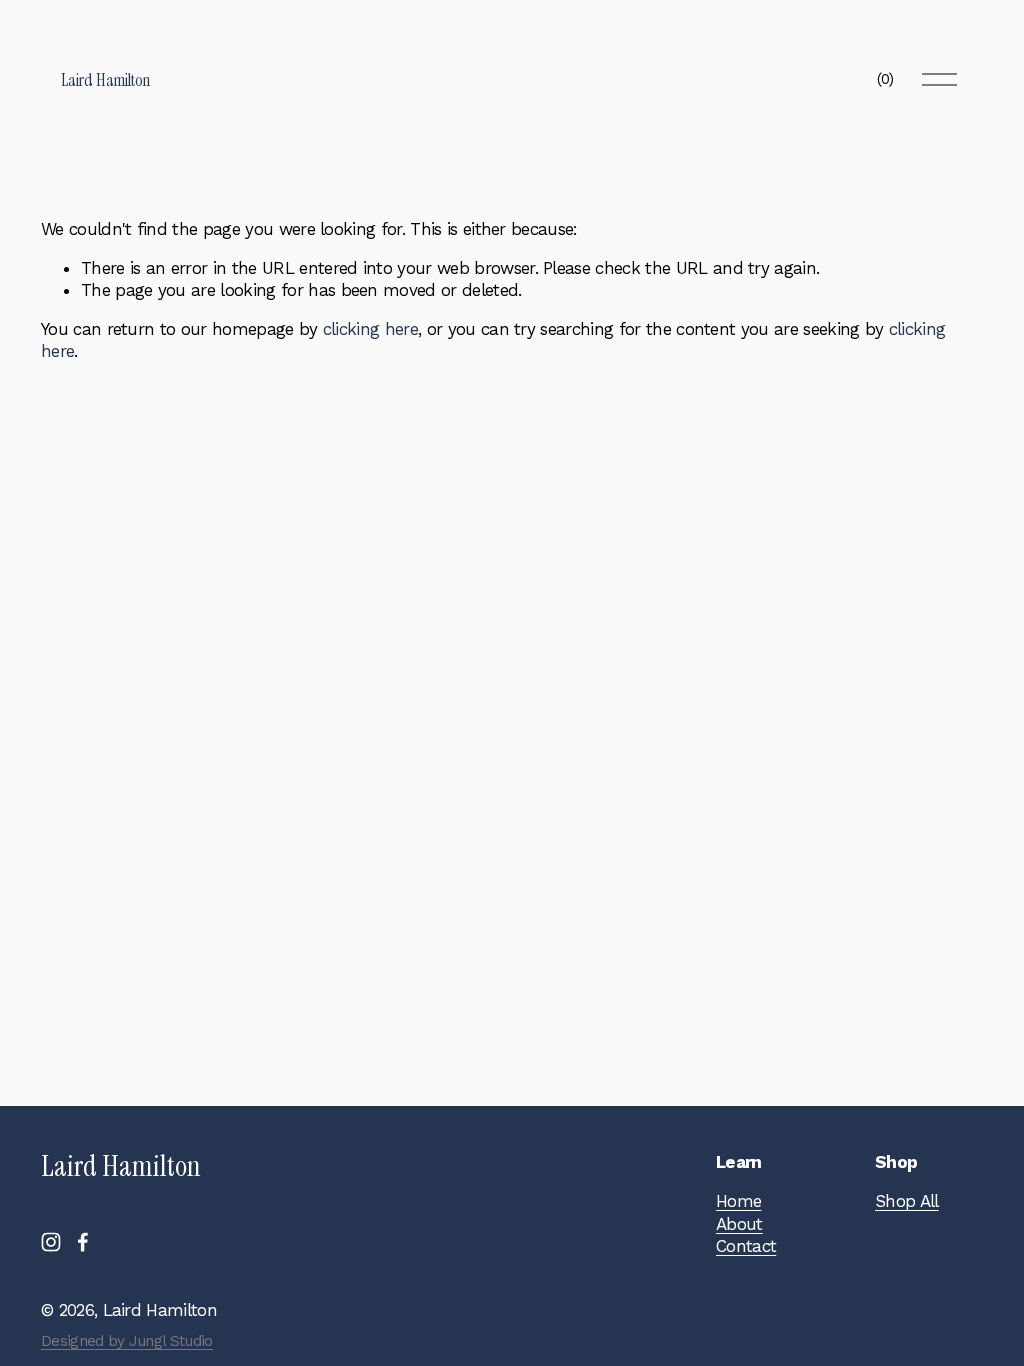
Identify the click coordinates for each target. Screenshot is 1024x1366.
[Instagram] (51, 1242)
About (739, 1224)
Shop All (907, 1201)
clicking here (370, 329)
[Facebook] (83, 1242)
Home (738, 1201)
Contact (746, 1246)
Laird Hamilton (105, 80)
